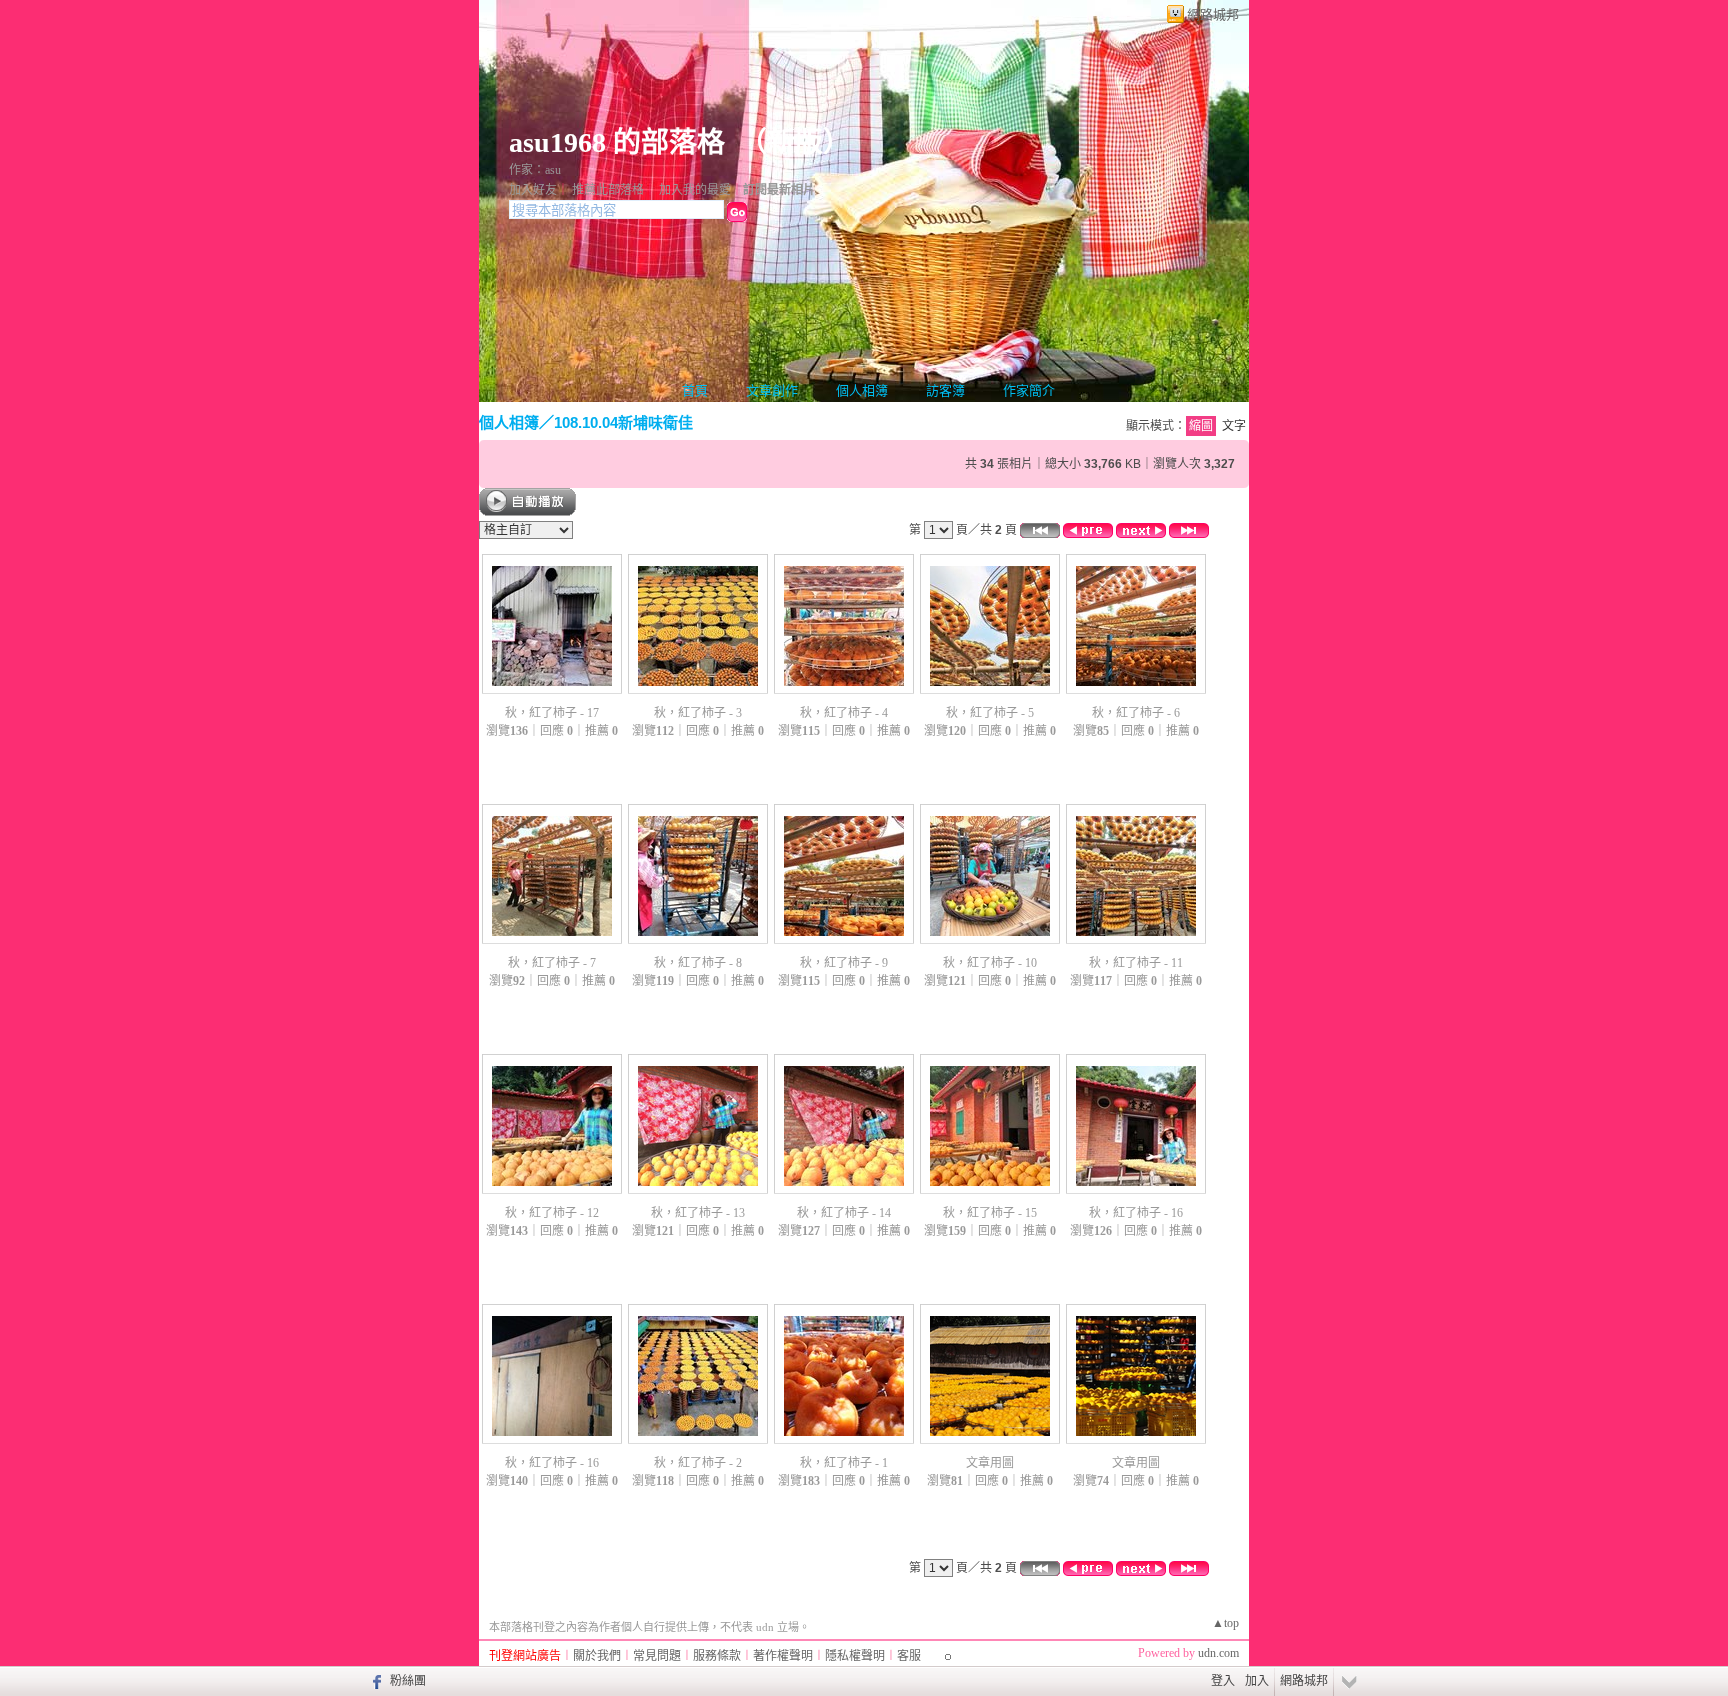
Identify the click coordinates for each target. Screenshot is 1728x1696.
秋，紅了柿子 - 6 (1136, 713)
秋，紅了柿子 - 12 (552, 1213)
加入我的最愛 (695, 190)
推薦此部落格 (608, 190)
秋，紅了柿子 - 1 (844, 1463)
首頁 (695, 390)
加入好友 (533, 190)
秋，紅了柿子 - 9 (844, 963)
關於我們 (597, 1656)
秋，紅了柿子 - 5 (990, 713)
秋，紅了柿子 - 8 (698, 963)
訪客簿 (945, 390)
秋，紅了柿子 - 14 (844, 1213)
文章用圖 (990, 1463)
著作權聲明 (783, 1656)
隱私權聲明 (855, 1656)
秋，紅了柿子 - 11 (1136, 963)
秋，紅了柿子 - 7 (552, 963)
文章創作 (772, 390)
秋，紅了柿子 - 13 (698, 1213)
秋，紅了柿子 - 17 (552, 713)
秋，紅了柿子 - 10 (990, 963)
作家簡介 (1029, 390)
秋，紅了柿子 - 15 (990, 1213)
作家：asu (535, 170)
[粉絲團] (374, 1681)
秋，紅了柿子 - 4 (844, 713)
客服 (909, 1656)
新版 (795, 142)
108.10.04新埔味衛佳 (623, 422)
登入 (1223, 1681)
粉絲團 (408, 1681)
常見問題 (657, 1656)
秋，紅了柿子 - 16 (1136, 1213)
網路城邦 (1213, 14)
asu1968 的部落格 (617, 142)
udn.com (1218, 1653)
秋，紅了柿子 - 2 (698, 1463)
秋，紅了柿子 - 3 (698, 713)
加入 (1257, 1681)
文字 (1234, 426)
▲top (1225, 1623)
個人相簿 (862, 390)
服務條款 (717, 1656)
